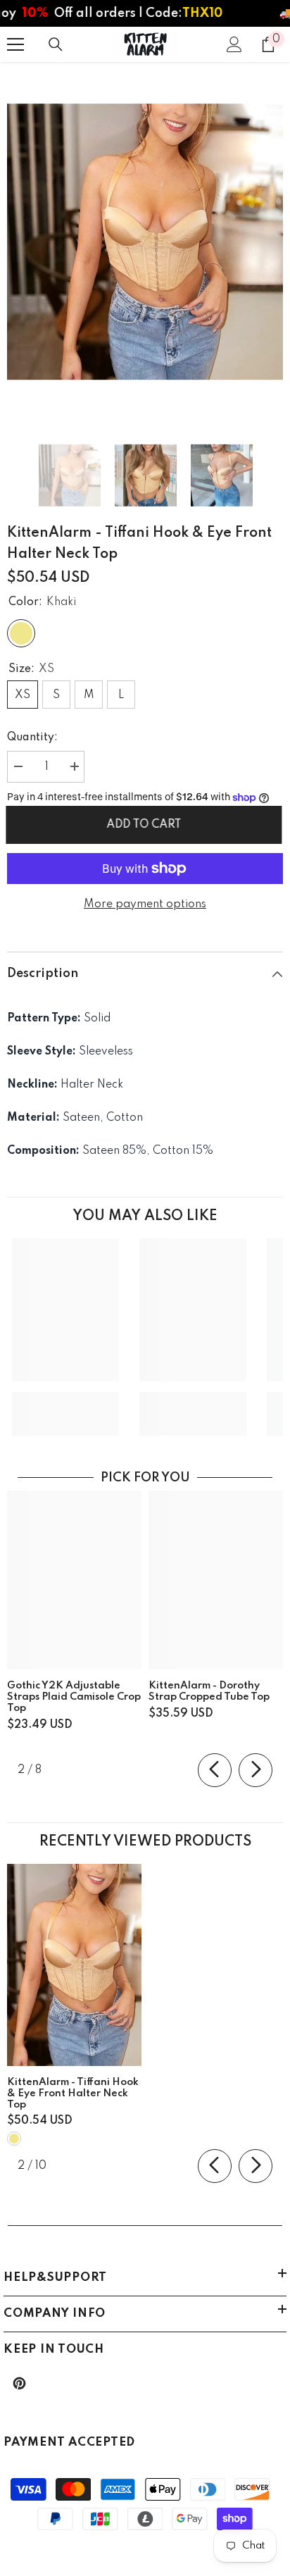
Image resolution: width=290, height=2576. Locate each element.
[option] (145, 242)
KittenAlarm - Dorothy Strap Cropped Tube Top (209, 1691)
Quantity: (32, 738)
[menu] (15, 44)
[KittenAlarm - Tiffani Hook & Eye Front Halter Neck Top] (74, 1965)
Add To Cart (145, 825)
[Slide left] (215, 1770)
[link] (65, 1403)
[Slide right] (256, 1770)
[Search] (56, 44)
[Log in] (234, 44)
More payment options (145, 904)
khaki (14, 2139)
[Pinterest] (19, 2383)
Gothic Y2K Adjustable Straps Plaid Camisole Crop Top (74, 1697)
